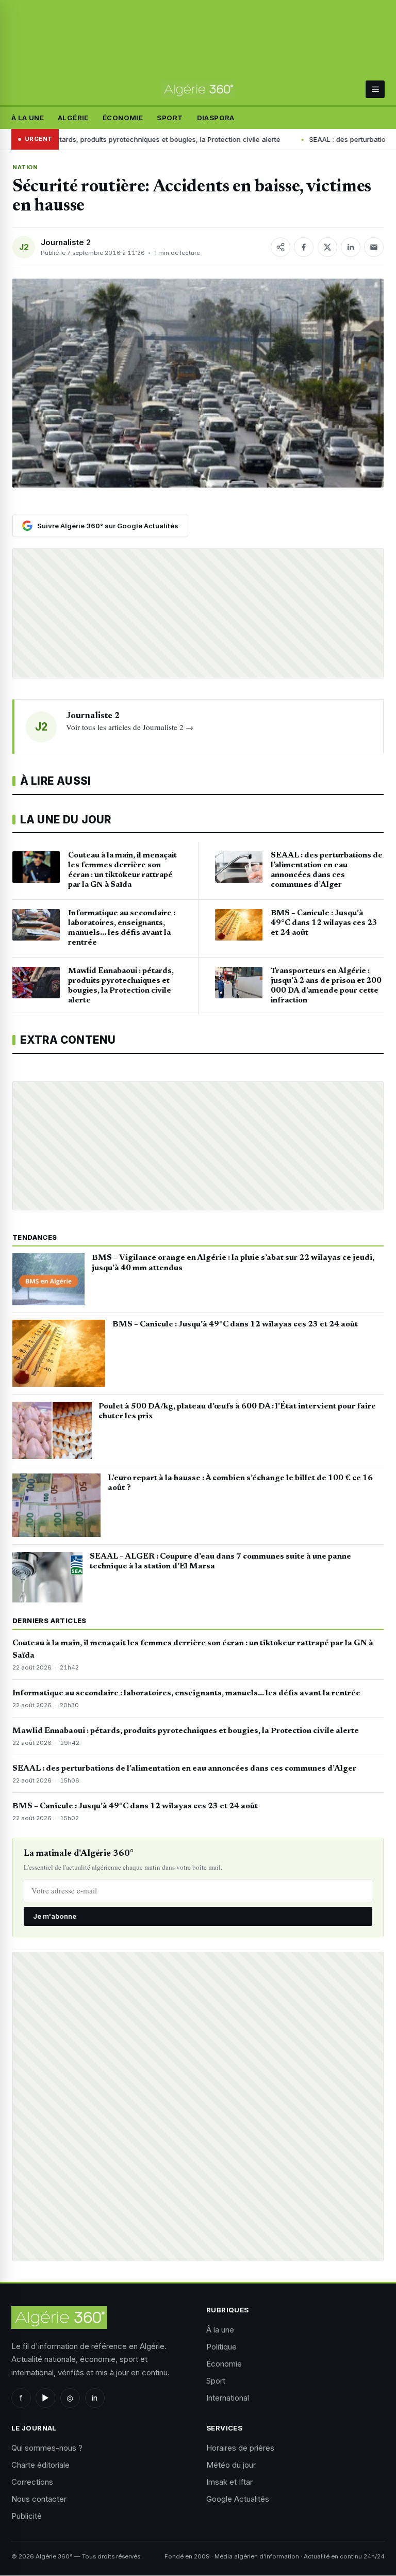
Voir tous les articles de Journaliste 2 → (130, 727)
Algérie (73, 118)
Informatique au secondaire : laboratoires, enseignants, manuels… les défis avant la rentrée (186, 1693)
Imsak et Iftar (229, 2482)
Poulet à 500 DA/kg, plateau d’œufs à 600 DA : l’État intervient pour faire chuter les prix (237, 1412)
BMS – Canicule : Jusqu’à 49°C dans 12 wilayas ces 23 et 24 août (235, 1324)
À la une (28, 118)
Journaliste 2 (66, 242)
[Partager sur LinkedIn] (351, 247)
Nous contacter (39, 2499)
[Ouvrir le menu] (375, 89)
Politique (221, 2347)
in (95, 2398)
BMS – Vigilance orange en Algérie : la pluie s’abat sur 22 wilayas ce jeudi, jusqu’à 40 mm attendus (233, 1263)
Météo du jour (231, 2465)
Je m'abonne (55, 1916)
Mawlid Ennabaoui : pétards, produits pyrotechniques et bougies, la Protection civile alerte (186, 1731)
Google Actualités (238, 2499)
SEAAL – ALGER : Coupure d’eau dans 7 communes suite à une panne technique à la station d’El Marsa (220, 1562)
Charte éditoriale (40, 2465)
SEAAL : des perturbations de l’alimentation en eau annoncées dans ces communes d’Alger (184, 1769)
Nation (25, 167)
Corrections (32, 2482)
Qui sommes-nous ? (47, 2448)
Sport (170, 118)
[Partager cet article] (280, 247)
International (228, 2398)
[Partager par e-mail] (374, 247)
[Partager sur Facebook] (304, 247)
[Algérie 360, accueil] (198, 90)
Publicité (27, 2516)
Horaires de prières (240, 2448)
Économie (123, 118)
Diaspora (216, 118)
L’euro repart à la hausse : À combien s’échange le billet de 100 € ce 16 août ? (240, 1483)
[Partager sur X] (327, 247)
